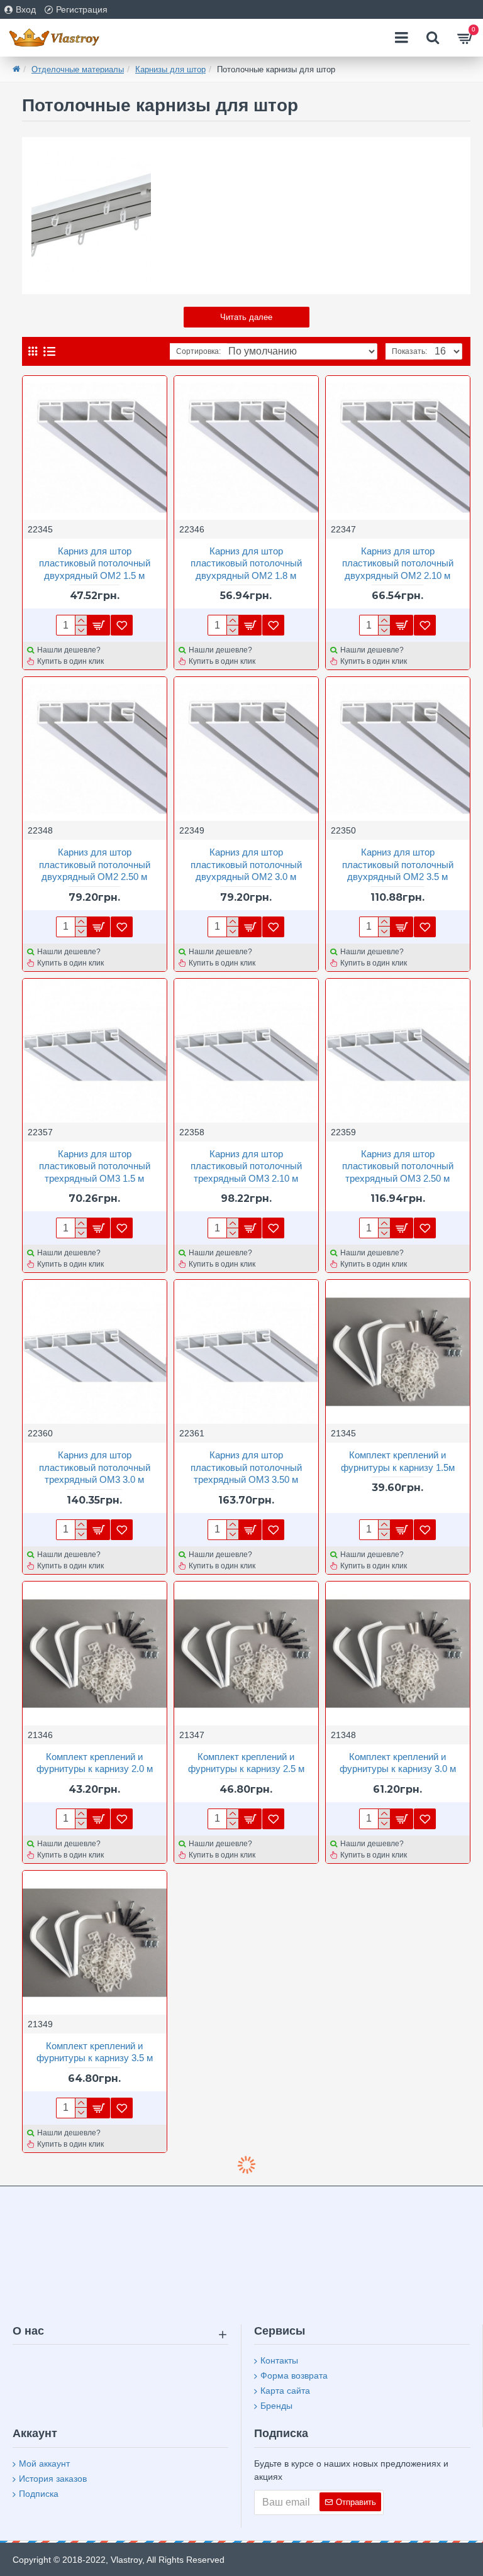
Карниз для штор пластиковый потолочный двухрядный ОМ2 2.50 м (95, 864)
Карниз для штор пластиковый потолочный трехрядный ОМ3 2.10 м (246, 1166)
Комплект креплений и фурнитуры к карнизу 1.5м (398, 1461)
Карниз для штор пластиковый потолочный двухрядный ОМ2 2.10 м (398, 563)
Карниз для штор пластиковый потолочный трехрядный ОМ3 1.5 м (95, 1166)
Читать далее (246, 317)
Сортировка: (198, 351)
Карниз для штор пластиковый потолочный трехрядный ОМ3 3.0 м (95, 1467)
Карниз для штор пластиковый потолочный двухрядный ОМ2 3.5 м (398, 864)
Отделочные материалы (78, 69)
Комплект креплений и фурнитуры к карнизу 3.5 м (95, 2052)
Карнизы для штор (170, 69)
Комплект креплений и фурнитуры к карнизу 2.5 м (246, 1763)
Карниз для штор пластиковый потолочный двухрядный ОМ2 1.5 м (95, 563)
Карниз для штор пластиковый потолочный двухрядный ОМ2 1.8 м (246, 563)
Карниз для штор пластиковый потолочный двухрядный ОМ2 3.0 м (246, 864)
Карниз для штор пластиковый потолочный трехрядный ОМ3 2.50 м (398, 1166)
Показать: (409, 351)
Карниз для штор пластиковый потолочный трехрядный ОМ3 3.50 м (246, 1467)
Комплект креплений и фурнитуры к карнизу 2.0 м (95, 1763)
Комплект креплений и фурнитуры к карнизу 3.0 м (398, 1763)
